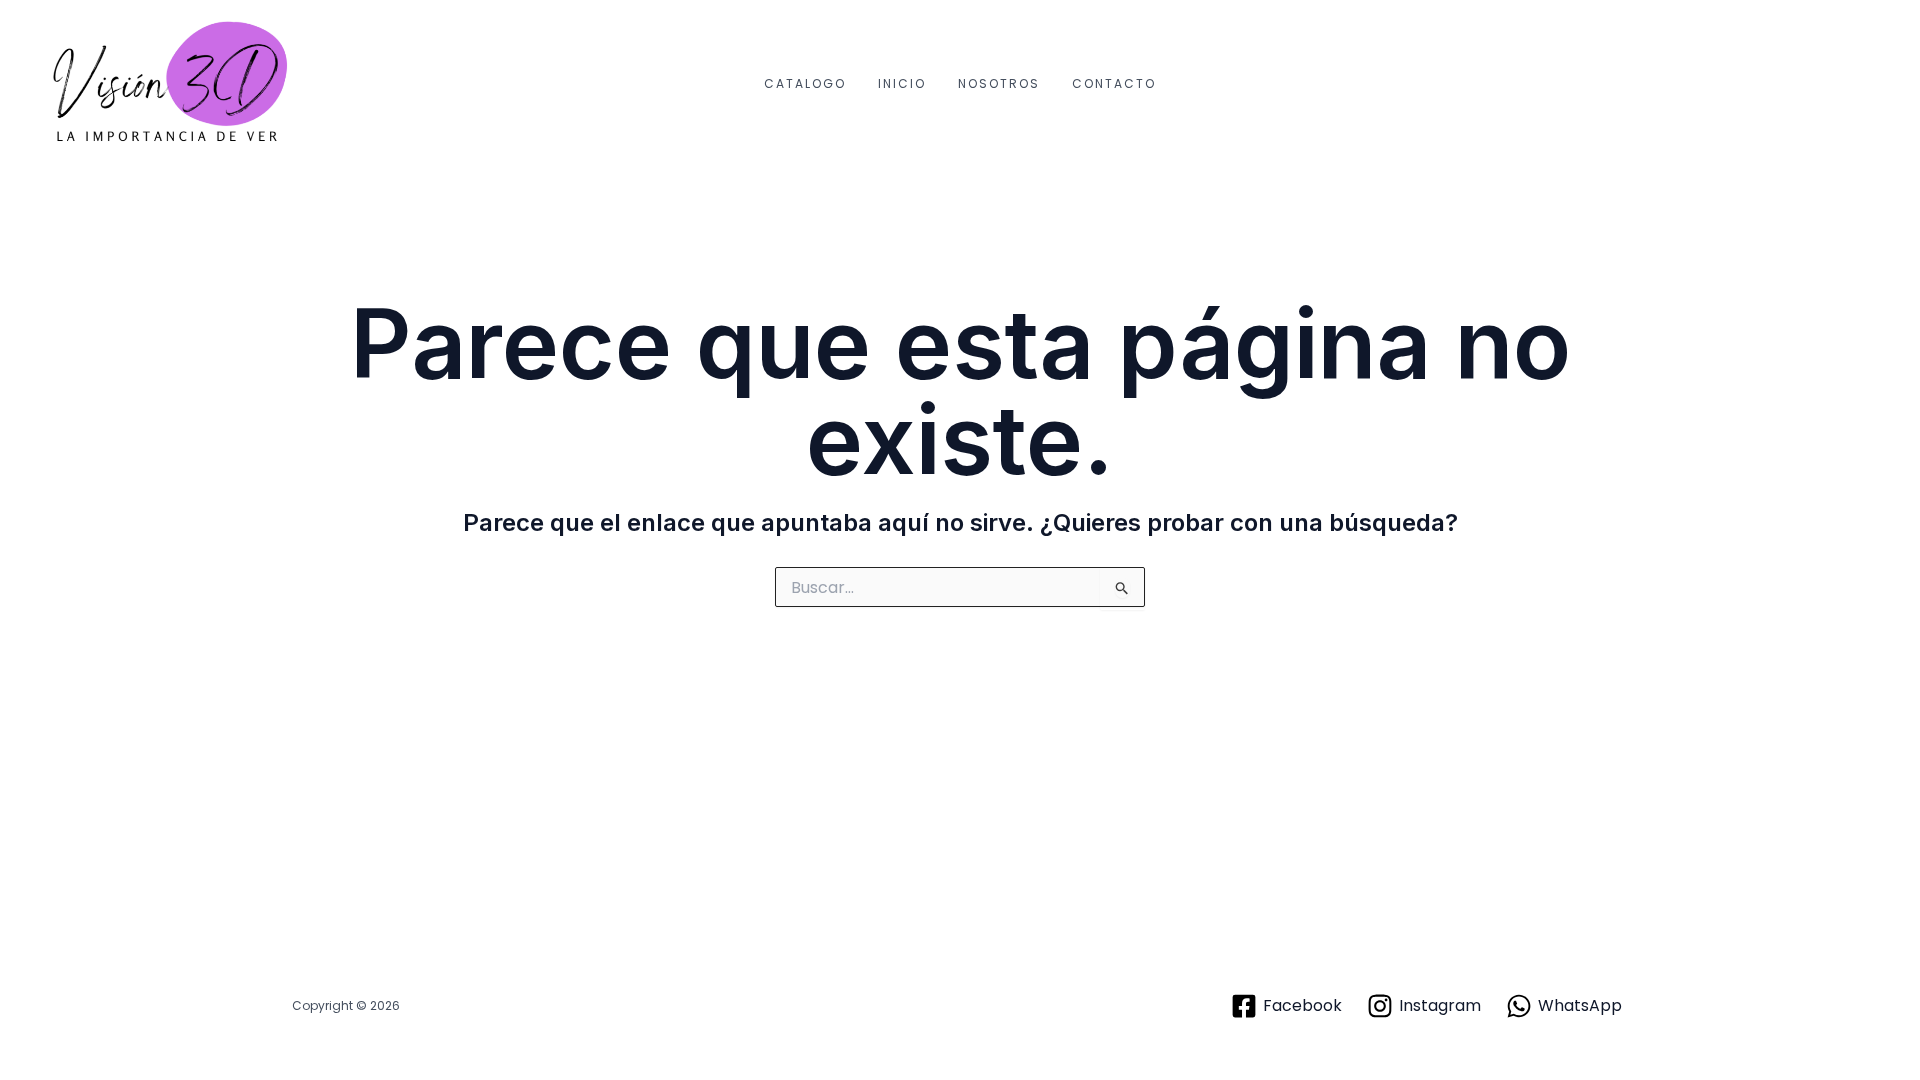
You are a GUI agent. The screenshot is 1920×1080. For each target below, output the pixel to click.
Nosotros (999, 83)
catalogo (805, 83)
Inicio (902, 83)
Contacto (1114, 83)
